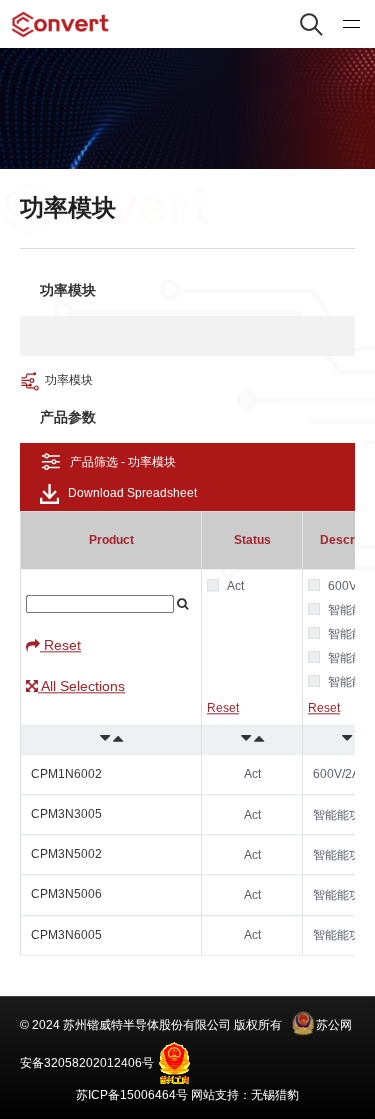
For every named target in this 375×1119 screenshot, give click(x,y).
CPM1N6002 (66, 774)
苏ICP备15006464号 (132, 1095)
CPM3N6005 (66, 935)
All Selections (81, 687)
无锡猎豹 (275, 1095)
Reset (60, 645)
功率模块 (69, 380)
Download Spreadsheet (132, 493)
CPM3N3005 (66, 814)
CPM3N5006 (66, 895)
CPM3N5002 (66, 854)
